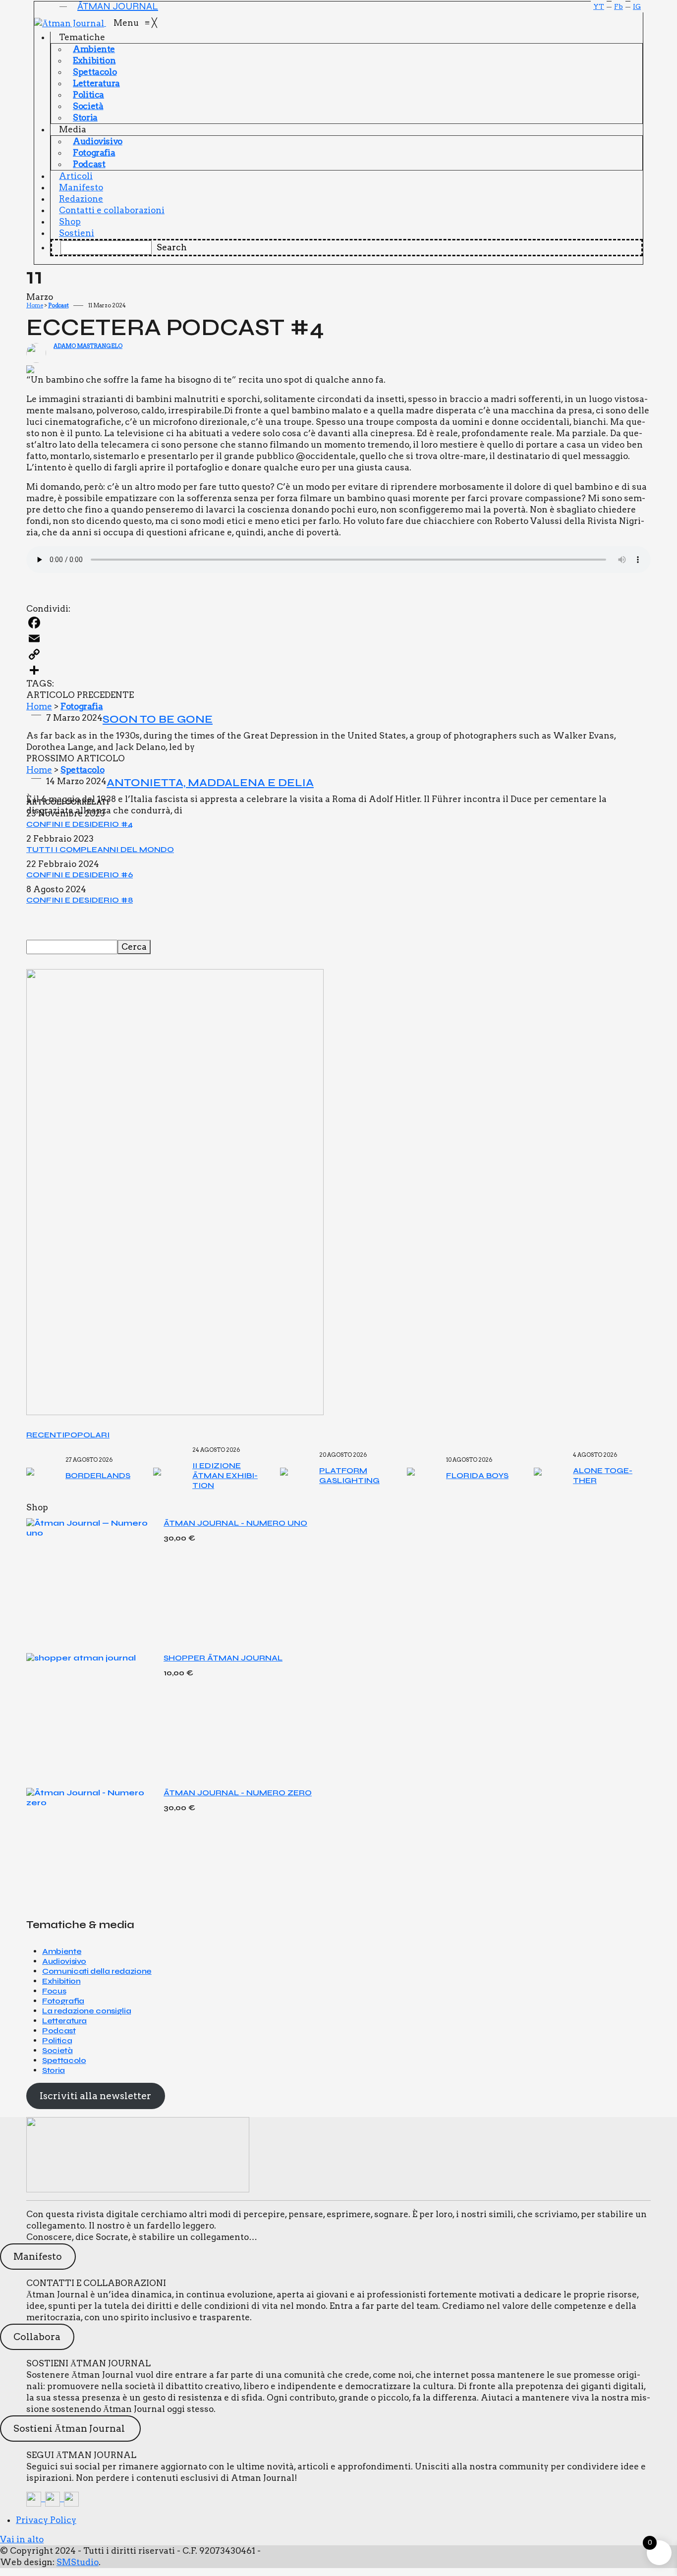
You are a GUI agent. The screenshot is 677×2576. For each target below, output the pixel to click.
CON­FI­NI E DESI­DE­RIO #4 (80, 824)
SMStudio (78, 2562)
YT (599, 6)
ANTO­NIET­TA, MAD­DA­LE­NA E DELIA (210, 783)
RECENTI (45, 1435)
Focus (54, 1991)
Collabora (37, 2337)
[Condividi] (338, 670)
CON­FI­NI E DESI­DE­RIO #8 (80, 900)
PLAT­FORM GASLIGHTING (349, 1475)
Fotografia (82, 706)
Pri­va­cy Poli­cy (46, 2520)
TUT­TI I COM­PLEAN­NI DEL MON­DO (100, 849)
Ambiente (62, 1951)
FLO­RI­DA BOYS (477, 1475)
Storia (54, 2070)
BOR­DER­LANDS (98, 1475)
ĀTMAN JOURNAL (118, 6)
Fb (619, 6)
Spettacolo (82, 770)
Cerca (134, 947)
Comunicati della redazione (97, 1971)
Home (35, 305)
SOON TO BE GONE (158, 719)
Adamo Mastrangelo (88, 346)
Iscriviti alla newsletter (95, 2096)
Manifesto (38, 2257)
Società (57, 2050)
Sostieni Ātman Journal (70, 2429)
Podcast (58, 305)
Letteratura (64, 2021)
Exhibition (61, 1981)
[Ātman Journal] (74, 23)
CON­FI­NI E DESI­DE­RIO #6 (80, 875)
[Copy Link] (338, 654)
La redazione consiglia (86, 2011)
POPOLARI (87, 1435)
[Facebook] (338, 623)
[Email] (338, 638)
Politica (57, 2040)
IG (637, 6)
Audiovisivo (64, 1961)
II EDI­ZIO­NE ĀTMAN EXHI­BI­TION (225, 1475)
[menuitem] (83, 37)
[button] (71, 5)
